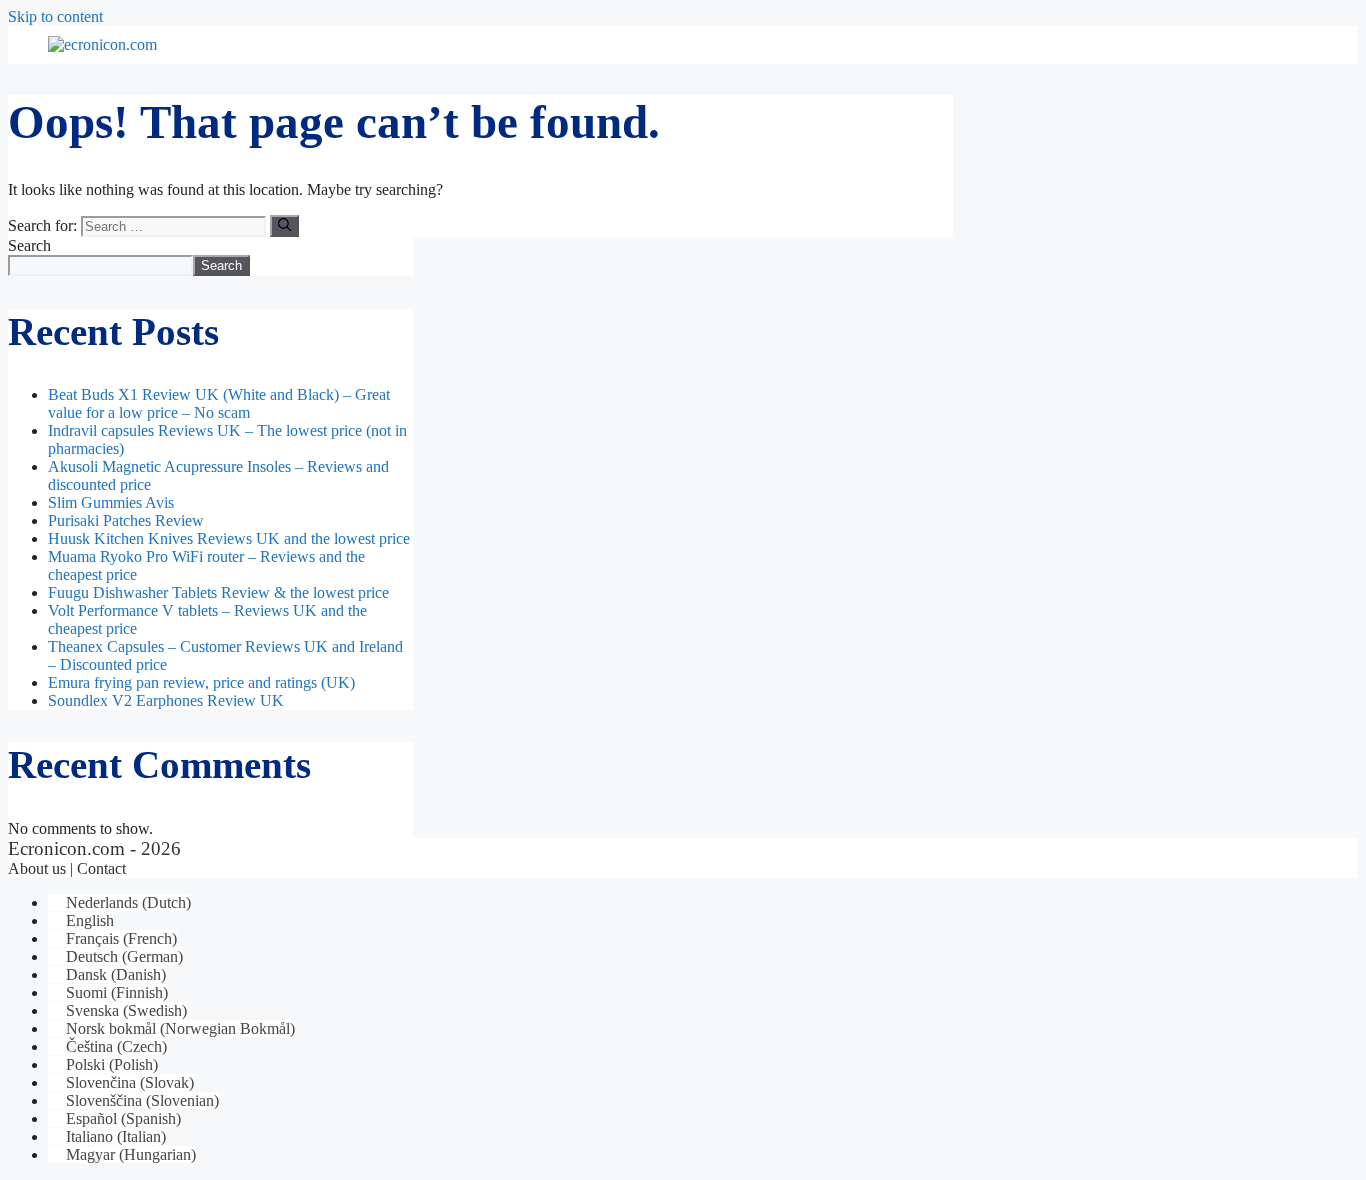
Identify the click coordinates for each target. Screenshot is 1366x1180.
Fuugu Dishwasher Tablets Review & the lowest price (218, 592)
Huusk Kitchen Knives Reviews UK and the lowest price (229, 538)
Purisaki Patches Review (126, 520)
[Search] (284, 226)
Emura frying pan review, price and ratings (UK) (201, 682)
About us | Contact (67, 868)
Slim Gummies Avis (111, 502)
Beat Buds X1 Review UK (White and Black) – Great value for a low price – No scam (219, 403)
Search (29, 245)
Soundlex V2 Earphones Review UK (166, 700)
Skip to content (55, 16)
